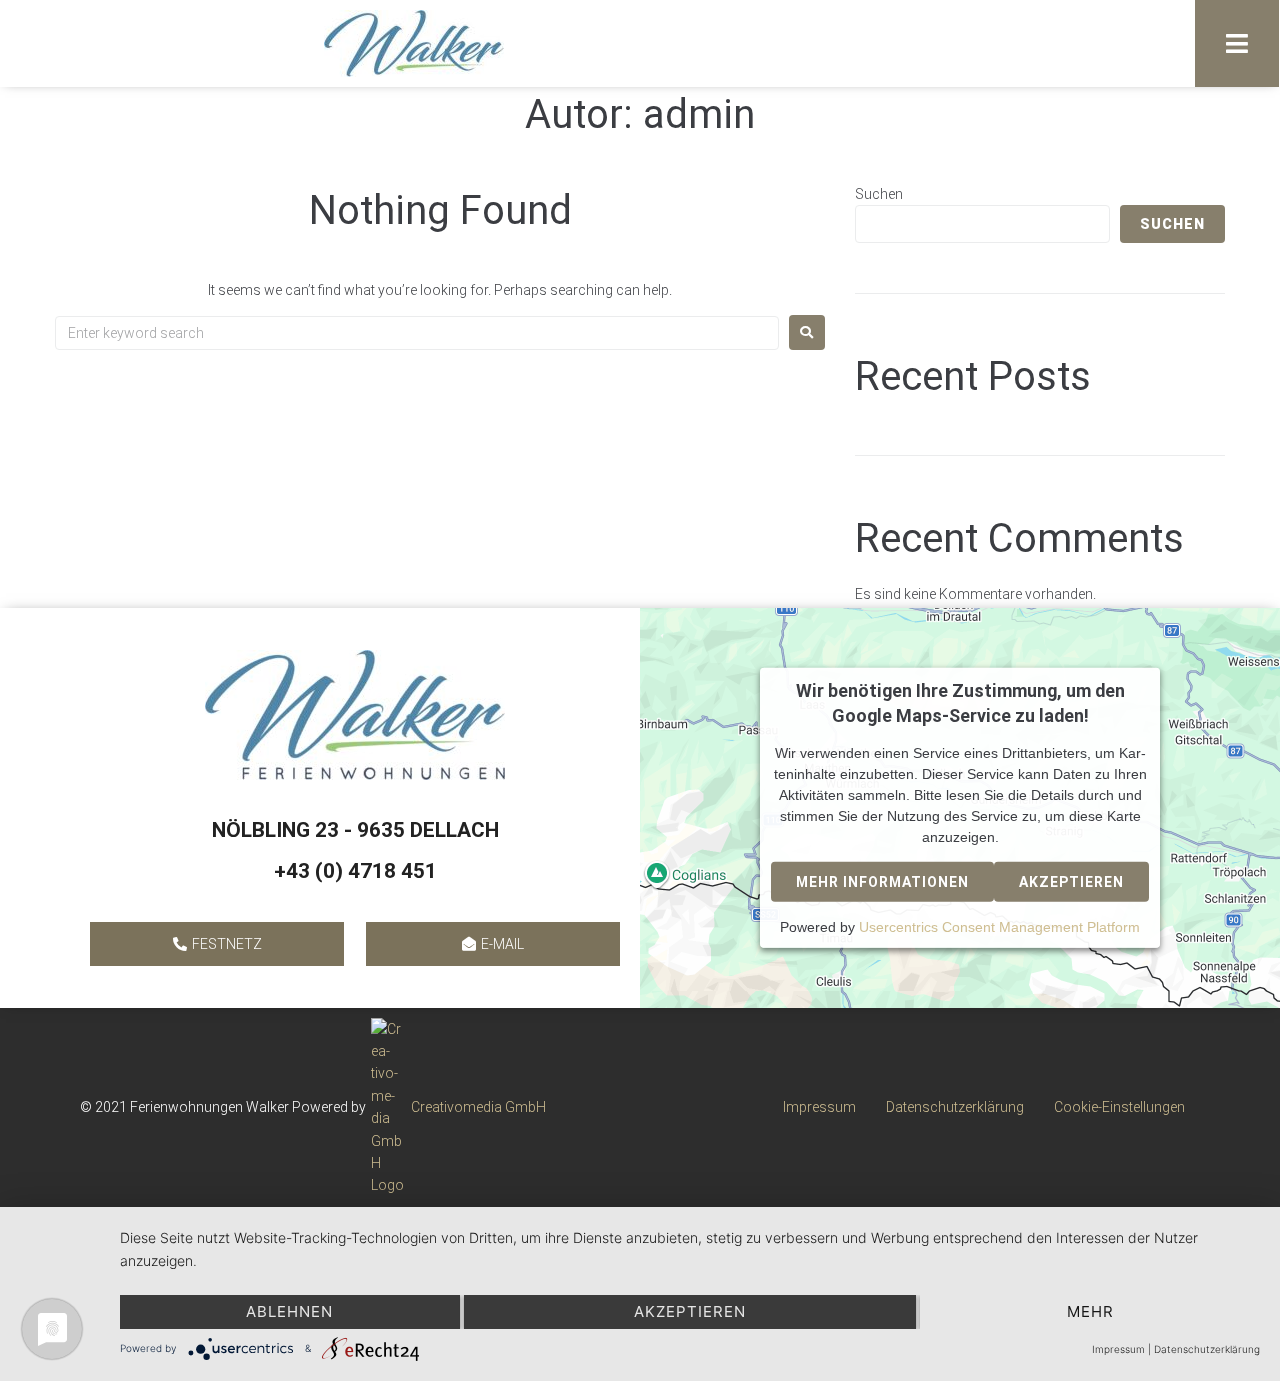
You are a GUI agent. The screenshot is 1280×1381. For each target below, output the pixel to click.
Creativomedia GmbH (478, 1107)
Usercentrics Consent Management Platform (999, 927)
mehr (1090, 1311)
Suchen (879, 194)
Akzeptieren (1071, 882)
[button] (1237, 43)
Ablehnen (289, 1311)
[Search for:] (417, 333)
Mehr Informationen (882, 882)
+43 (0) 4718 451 (355, 871)
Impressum (1118, 1349)
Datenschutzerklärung (1207, 1349)
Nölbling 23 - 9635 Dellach (355, 830)
